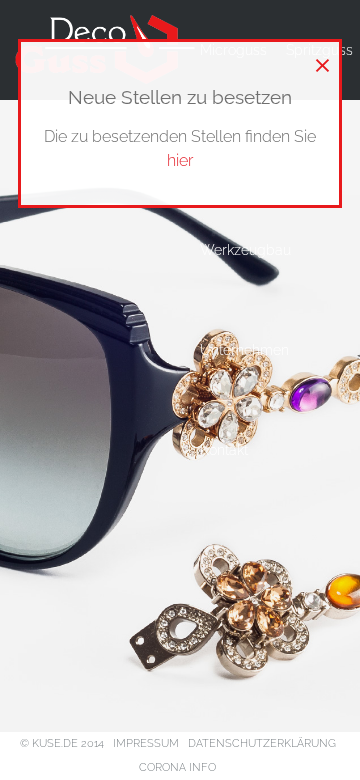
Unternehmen (244, 350)
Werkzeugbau (245, 250)
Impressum (146, 743)
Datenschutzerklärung (262, 743)
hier (180, 160)
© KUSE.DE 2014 (62, 743)
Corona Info (177, 767)
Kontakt (224, 450)
